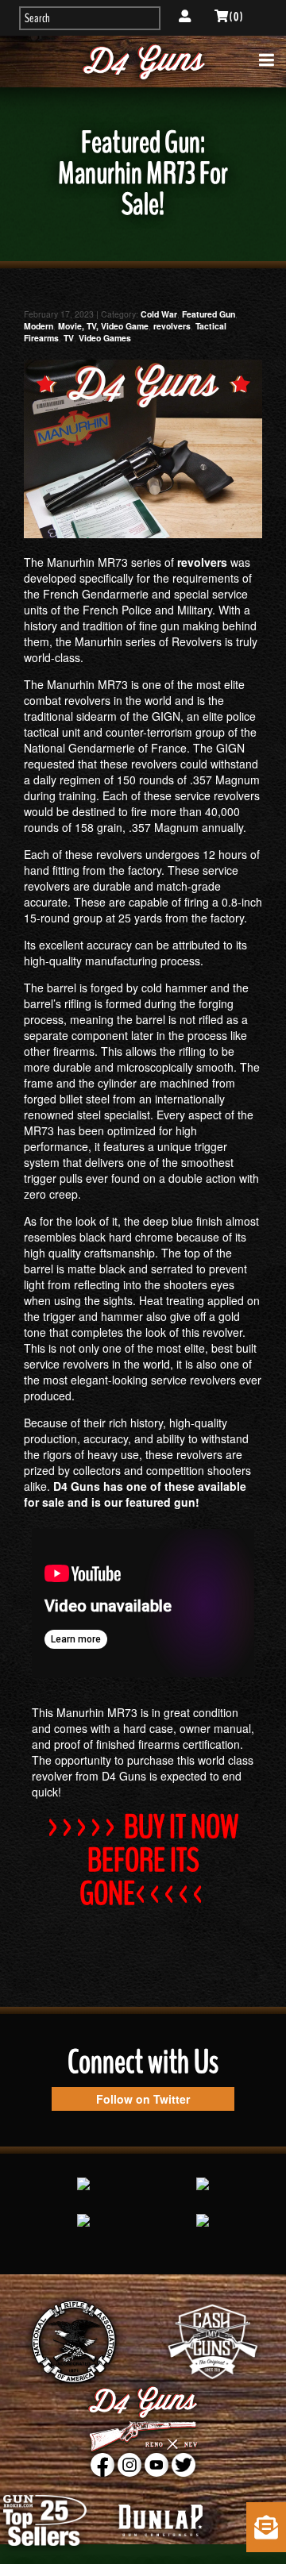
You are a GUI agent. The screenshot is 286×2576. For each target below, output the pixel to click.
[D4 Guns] (143, 62)
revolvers (172, 326)
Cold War (159, 314)
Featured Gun (209, 314)
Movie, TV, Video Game (103, 326)
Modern (39, 326)
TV (69, 338)
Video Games (105, 338)
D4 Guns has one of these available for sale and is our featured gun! (135, 1494)
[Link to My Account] (185, 17)
